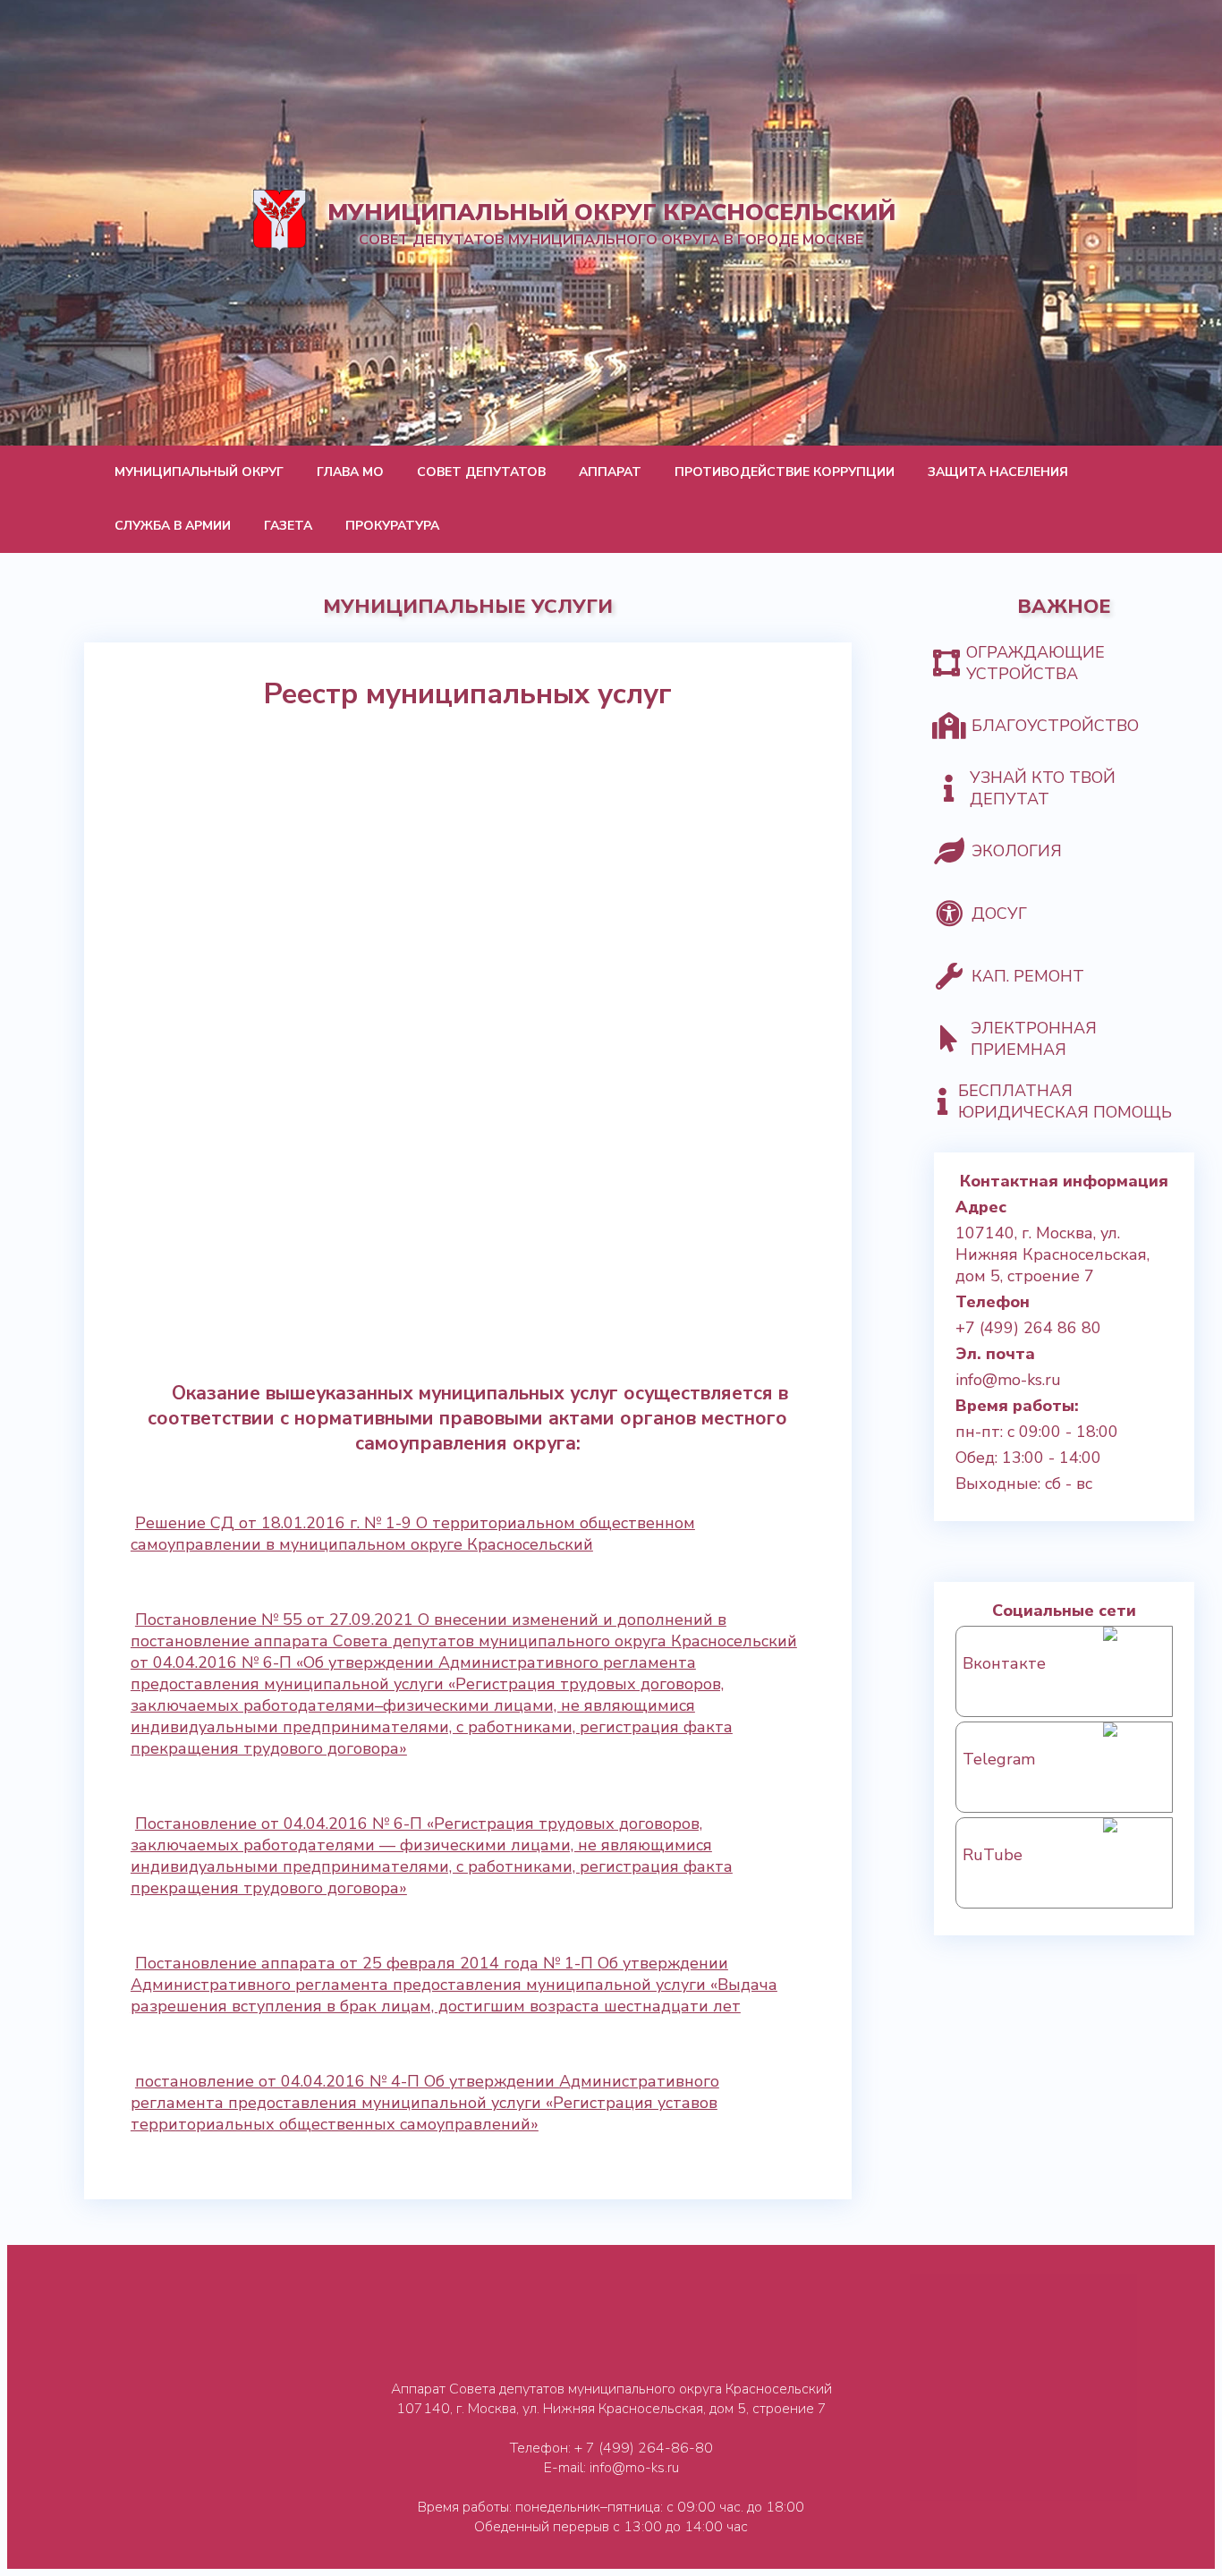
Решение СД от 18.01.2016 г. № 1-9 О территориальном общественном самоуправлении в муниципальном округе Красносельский (413, 1534)
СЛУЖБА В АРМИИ (173, 526)
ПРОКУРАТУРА (392, 526)
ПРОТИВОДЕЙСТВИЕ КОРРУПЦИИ (785, 472)
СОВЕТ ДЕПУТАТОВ (481, 472)
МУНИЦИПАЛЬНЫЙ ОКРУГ (199, 472)
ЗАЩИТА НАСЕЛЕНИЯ (998, 472)
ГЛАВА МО (350, 472)
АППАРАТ (610, 472)
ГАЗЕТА (288, 526)
